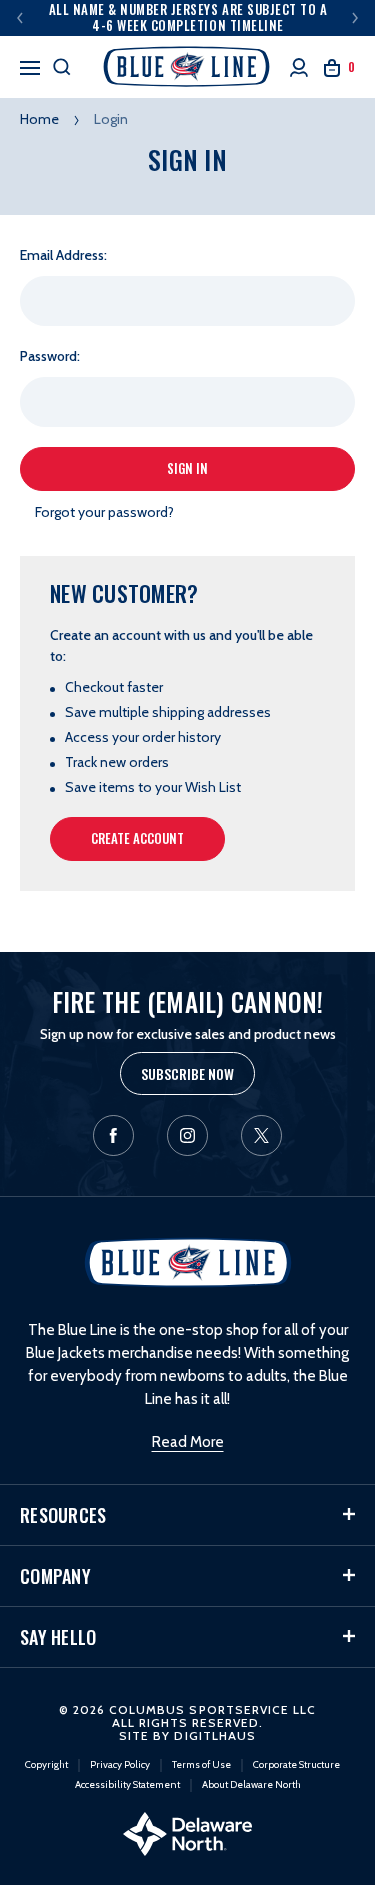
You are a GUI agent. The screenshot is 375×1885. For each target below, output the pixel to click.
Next (355, 18)
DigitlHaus (214, 1735)
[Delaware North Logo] (187, 1832)
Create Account (137, 838)
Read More (188, 1442)
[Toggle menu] (30, 65)
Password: (50, 356)
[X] (261, 1135)
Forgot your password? (104, 512)
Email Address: (63, 255)
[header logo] (188, 67)
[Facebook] (113, 1135)
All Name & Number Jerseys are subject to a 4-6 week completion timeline (188, 17)
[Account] (299, 67)
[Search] (62, 67)
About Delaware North (251, 1784)
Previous (20, 18)
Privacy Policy (120, 1764)
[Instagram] (187, 1135)
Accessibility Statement (127, 1784)
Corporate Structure (296, 1764)
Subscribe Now (187, 1073)
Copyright (46, 1764)
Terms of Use (201, 1764)
